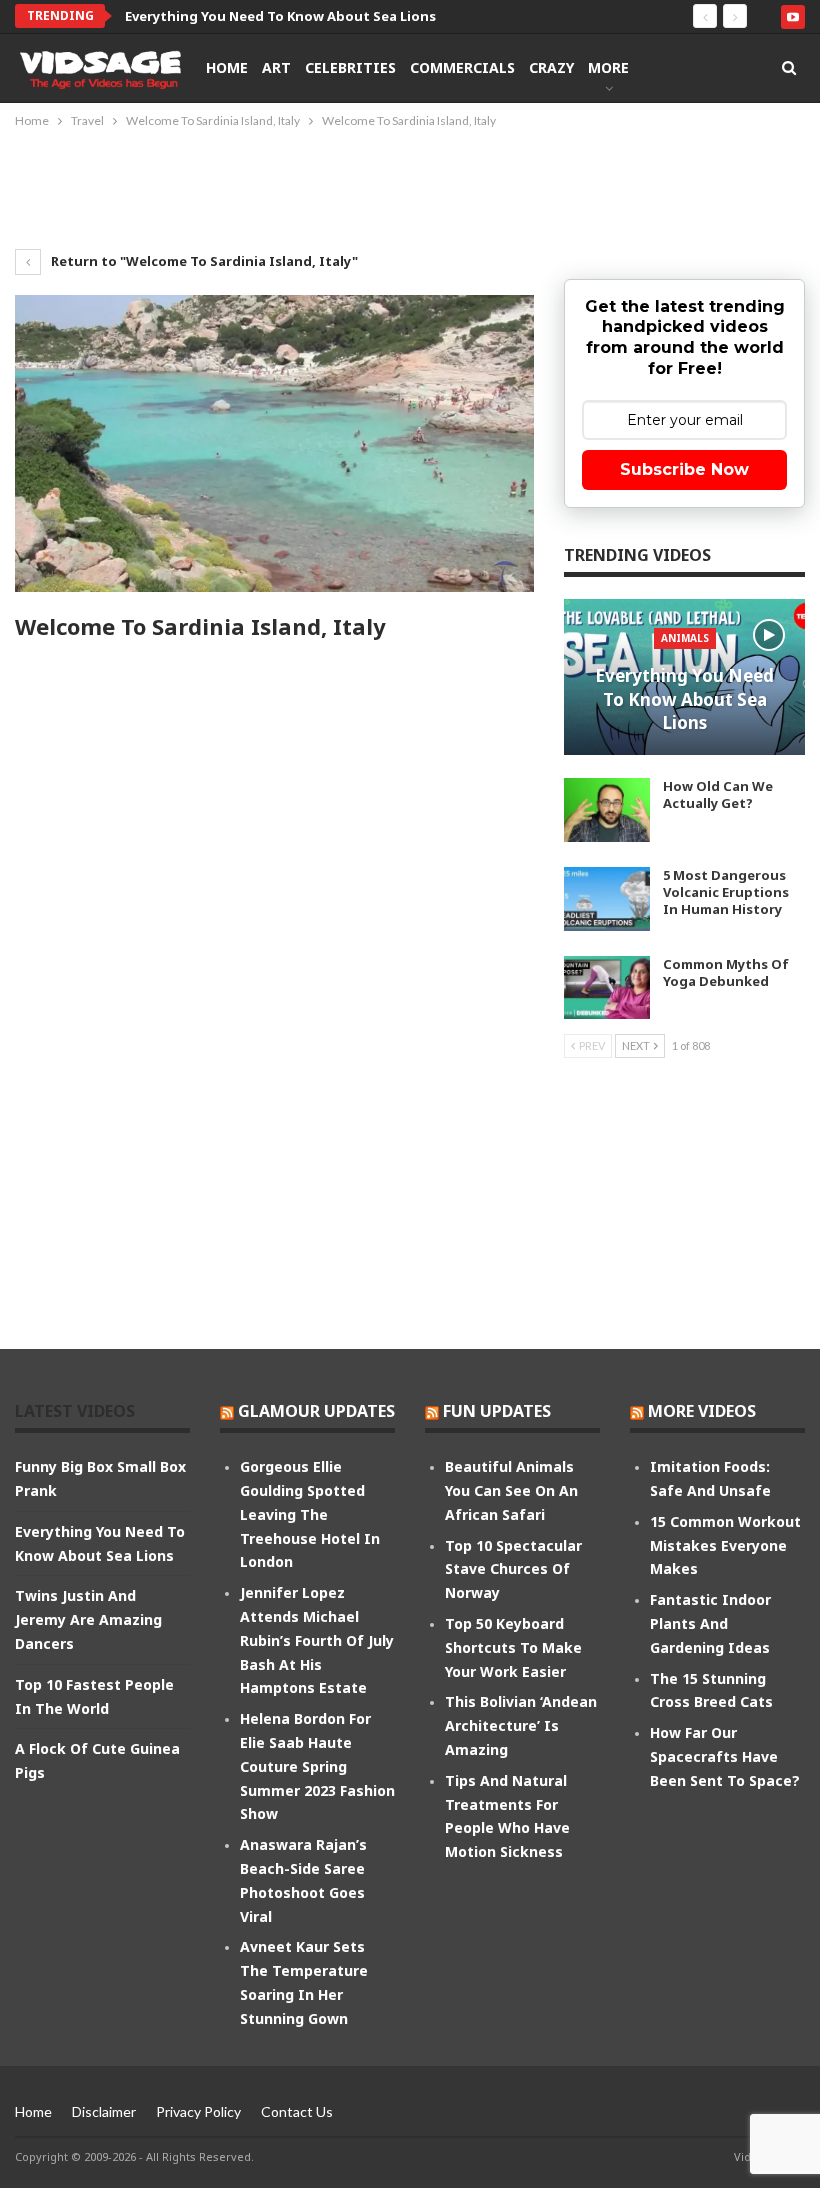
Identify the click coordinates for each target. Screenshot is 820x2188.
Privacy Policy (198, 2111)
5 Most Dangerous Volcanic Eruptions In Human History (726, 892)
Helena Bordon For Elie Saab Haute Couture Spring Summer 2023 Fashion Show (317, 1766)
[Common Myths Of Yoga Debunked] (607, 988)
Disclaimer (104, 2111)
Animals (685, 638)
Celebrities (350, 67)
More (608, 67)
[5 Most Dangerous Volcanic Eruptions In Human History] (607, 899)
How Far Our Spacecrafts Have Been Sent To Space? (725, 1756)
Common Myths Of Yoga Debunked (726, 972)
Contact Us (297, 2111)
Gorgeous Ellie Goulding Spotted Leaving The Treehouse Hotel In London (310, 1514)
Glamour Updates (316, 1411)
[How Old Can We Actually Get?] (607, 810)
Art (276, 67)
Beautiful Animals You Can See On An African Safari (511, 1490)
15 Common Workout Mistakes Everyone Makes (725, 1545)
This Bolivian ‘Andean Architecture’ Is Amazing (521, 1725)
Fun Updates (497, 1411)
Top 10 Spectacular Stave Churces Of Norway (513, 1569)
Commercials (462, 67)
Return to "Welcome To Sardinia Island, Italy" (203, 261)
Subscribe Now (684, 469)
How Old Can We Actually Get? (718, 794)
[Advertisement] (410, 187)
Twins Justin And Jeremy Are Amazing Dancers (88, 1619)
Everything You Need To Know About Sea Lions (280, 16)
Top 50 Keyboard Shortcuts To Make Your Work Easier (513, 1647)
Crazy (551, 67)
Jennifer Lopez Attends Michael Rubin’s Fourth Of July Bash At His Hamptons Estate (317, 1640)
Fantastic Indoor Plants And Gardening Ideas (710, 1623)
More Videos (702, 1411)
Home (227, 67)
